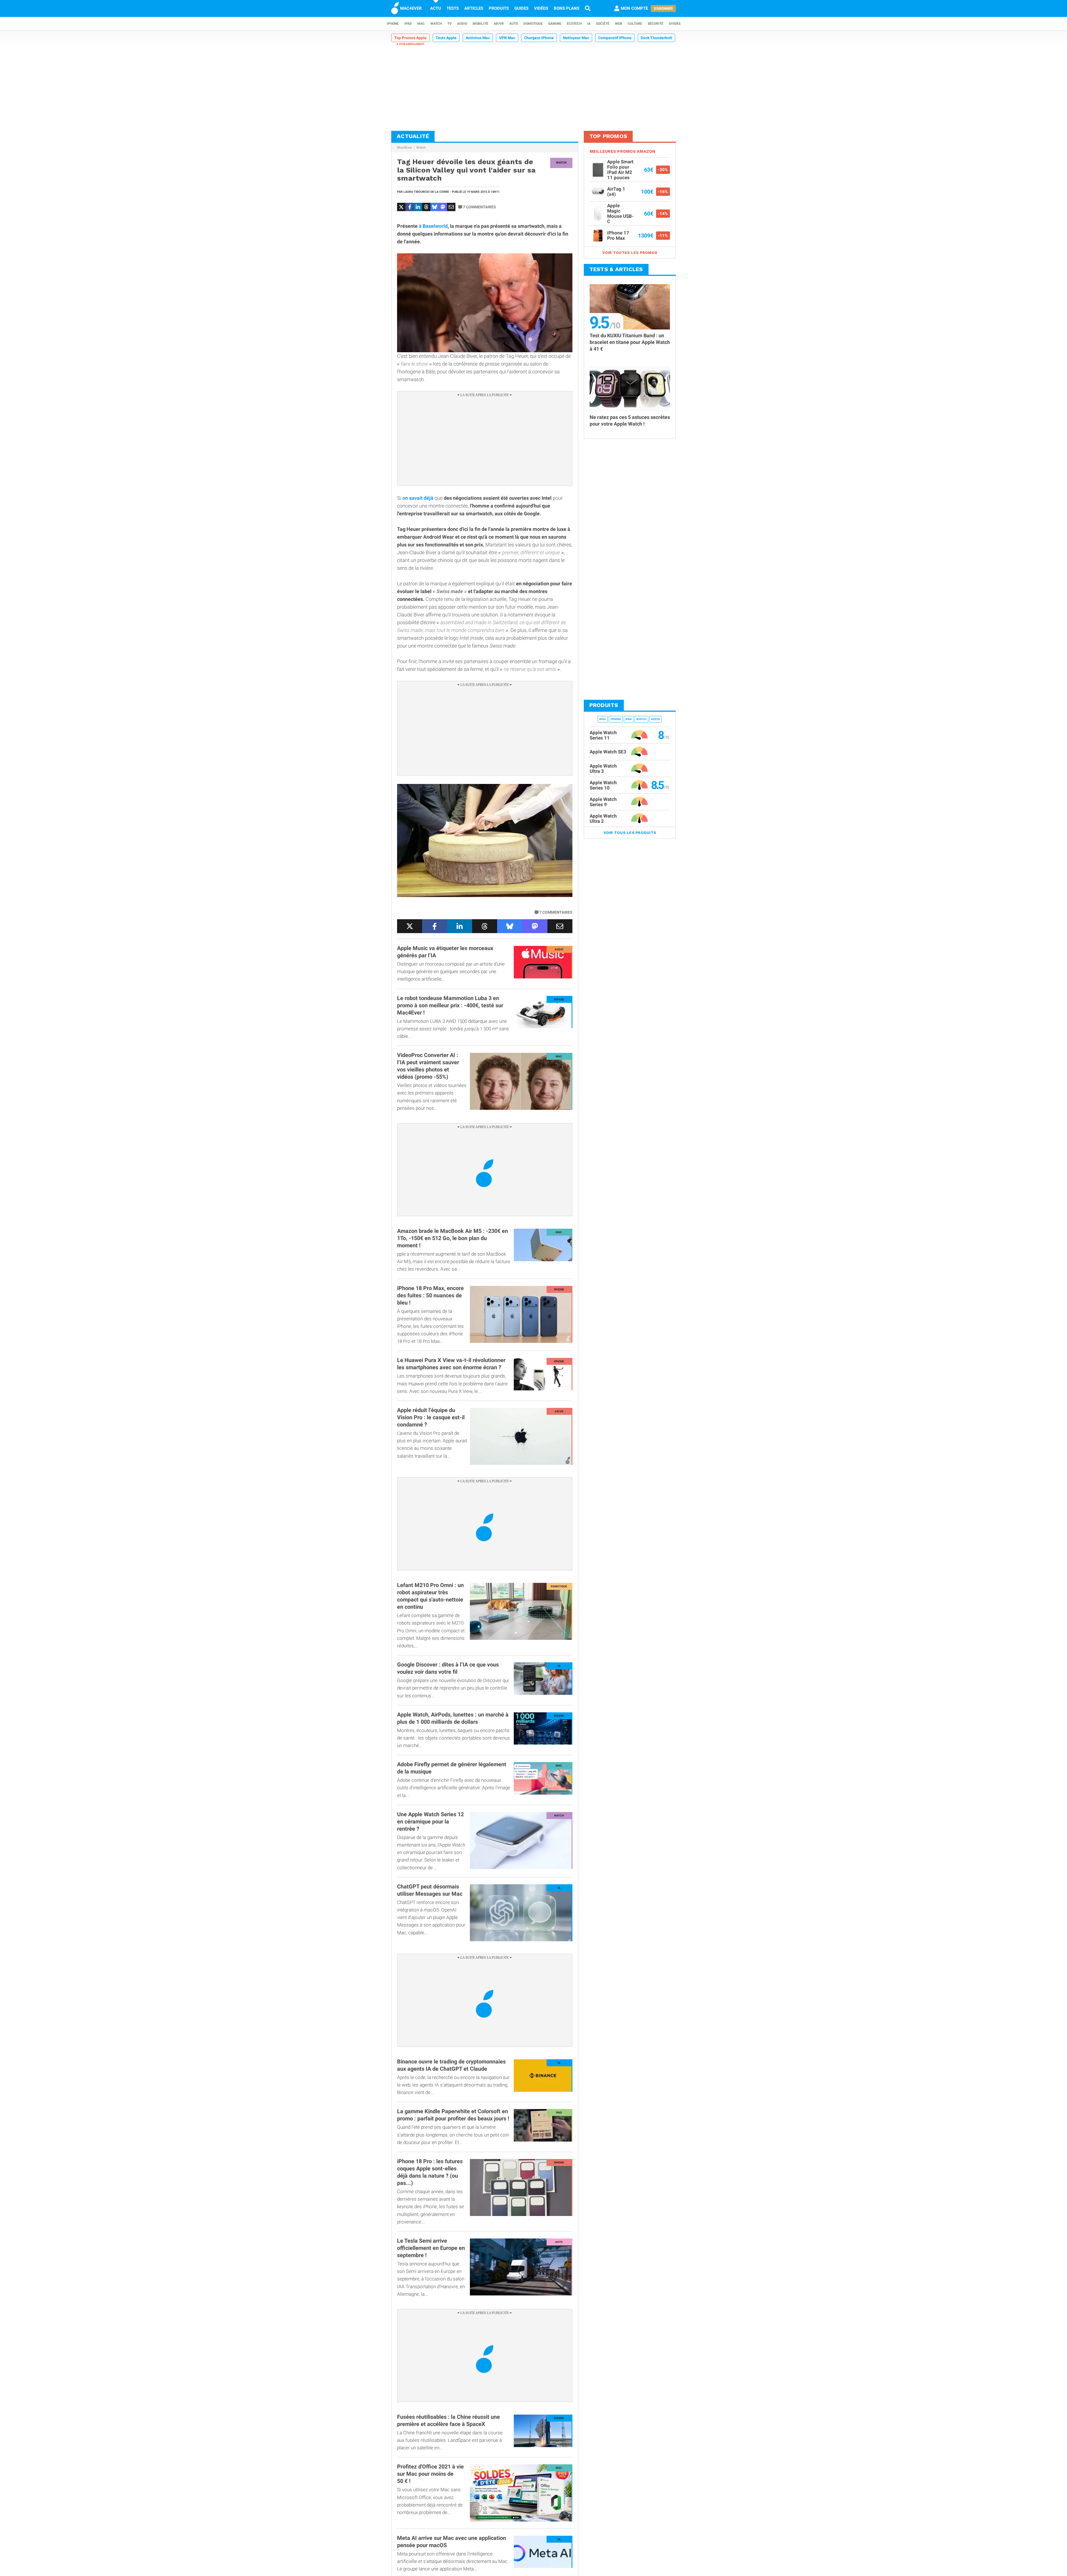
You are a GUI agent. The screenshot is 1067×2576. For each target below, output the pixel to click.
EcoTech (574, 24)
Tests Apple (446, 38)
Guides (521, 8)
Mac (421, 24)
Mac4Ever (404, 148)
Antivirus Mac (478, 38)
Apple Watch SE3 (608, 752)
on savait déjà (418, 498)
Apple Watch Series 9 (603, 802)
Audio (462, 24)
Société (603, 24)
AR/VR (499, 24)
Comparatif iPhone (615, 38)
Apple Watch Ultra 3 (603, 769)
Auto (514, 24)
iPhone (393, 24)
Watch (436, 24)
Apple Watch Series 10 (603, 785)
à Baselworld (433, 226)
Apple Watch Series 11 (603, 735)
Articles (474, 8)
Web (619, 24)
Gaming (555, 24)
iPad (408, 24)
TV (449, 24)
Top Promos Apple (410, 38)
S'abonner (663, 8)
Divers (675, 24)
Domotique (533, 24)
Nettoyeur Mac (576, 38)
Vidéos (541, 8)
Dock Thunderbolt (656, 38)
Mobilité (480, 24)
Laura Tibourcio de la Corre (426, 192)
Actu (436, 8)
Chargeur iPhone (539, 38)
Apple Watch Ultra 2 (603, 819)
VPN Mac (507, 38)
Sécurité (655, 24)
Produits (499, 8)
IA (589, 24)
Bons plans (567, 8)
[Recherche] (588, 8)
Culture (635, 24)
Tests (453, 8)
